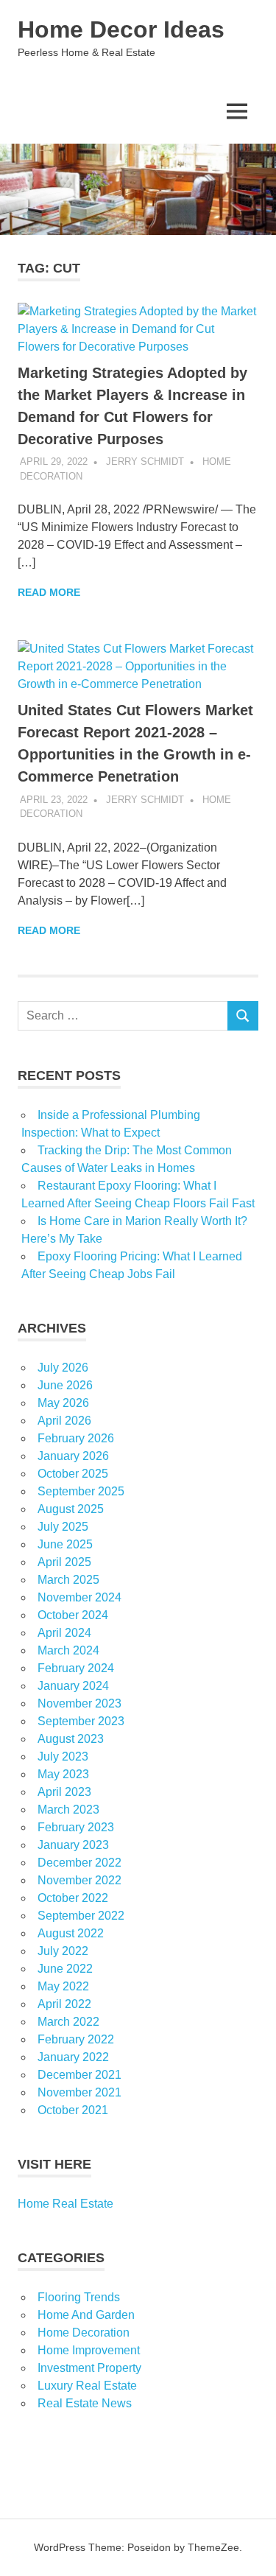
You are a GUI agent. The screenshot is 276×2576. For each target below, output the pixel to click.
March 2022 (68, 2022)
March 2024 (68, 1650)
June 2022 (65, 1969)
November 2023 (79, 1703)
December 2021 (79, 2075)
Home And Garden (86, 2315)
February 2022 (76, 2039)
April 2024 (64, 1633)
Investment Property (89, 2368)
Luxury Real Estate (87, 2386)
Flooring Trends (79, 2297)
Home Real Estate (66, 2204)
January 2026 (73, 1456)
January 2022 (73, 2057)
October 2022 (73, 1898)
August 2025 (71, 1509)
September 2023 (81, 1721)
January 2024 (73, 1686)
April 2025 (64, 1562)
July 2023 (63, 1756)
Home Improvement (89, 2350)
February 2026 (76, 1438)
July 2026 (63, 1368)
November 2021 (79, 2092)
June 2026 (65, 1385)
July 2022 (63, 1951)
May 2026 (63, 1403)
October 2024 (73, 1615)
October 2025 (73, 1474)
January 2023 (73, 1845)
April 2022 (64, 2004)
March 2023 (68, 1810)
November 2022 (79, 1880)
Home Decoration (84, 2333)
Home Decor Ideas (121, 29)
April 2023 (64, 1792)
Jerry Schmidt (145, 461)
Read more (49, 592)
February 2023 (76, 1827)
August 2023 (71, 1739)
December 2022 (79, 1863)
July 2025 (63, 1527)
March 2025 (68, 1580)
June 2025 (65, 1544)
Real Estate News (85, 2403)
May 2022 (63, 1986)
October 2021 (73, 2110)
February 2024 (76, 1668)
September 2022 (81, 1916)
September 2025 (81, 1491)
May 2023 (63, 1774)
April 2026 (64, 1421)
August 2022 (71, 1933)
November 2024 (79, 1597)
